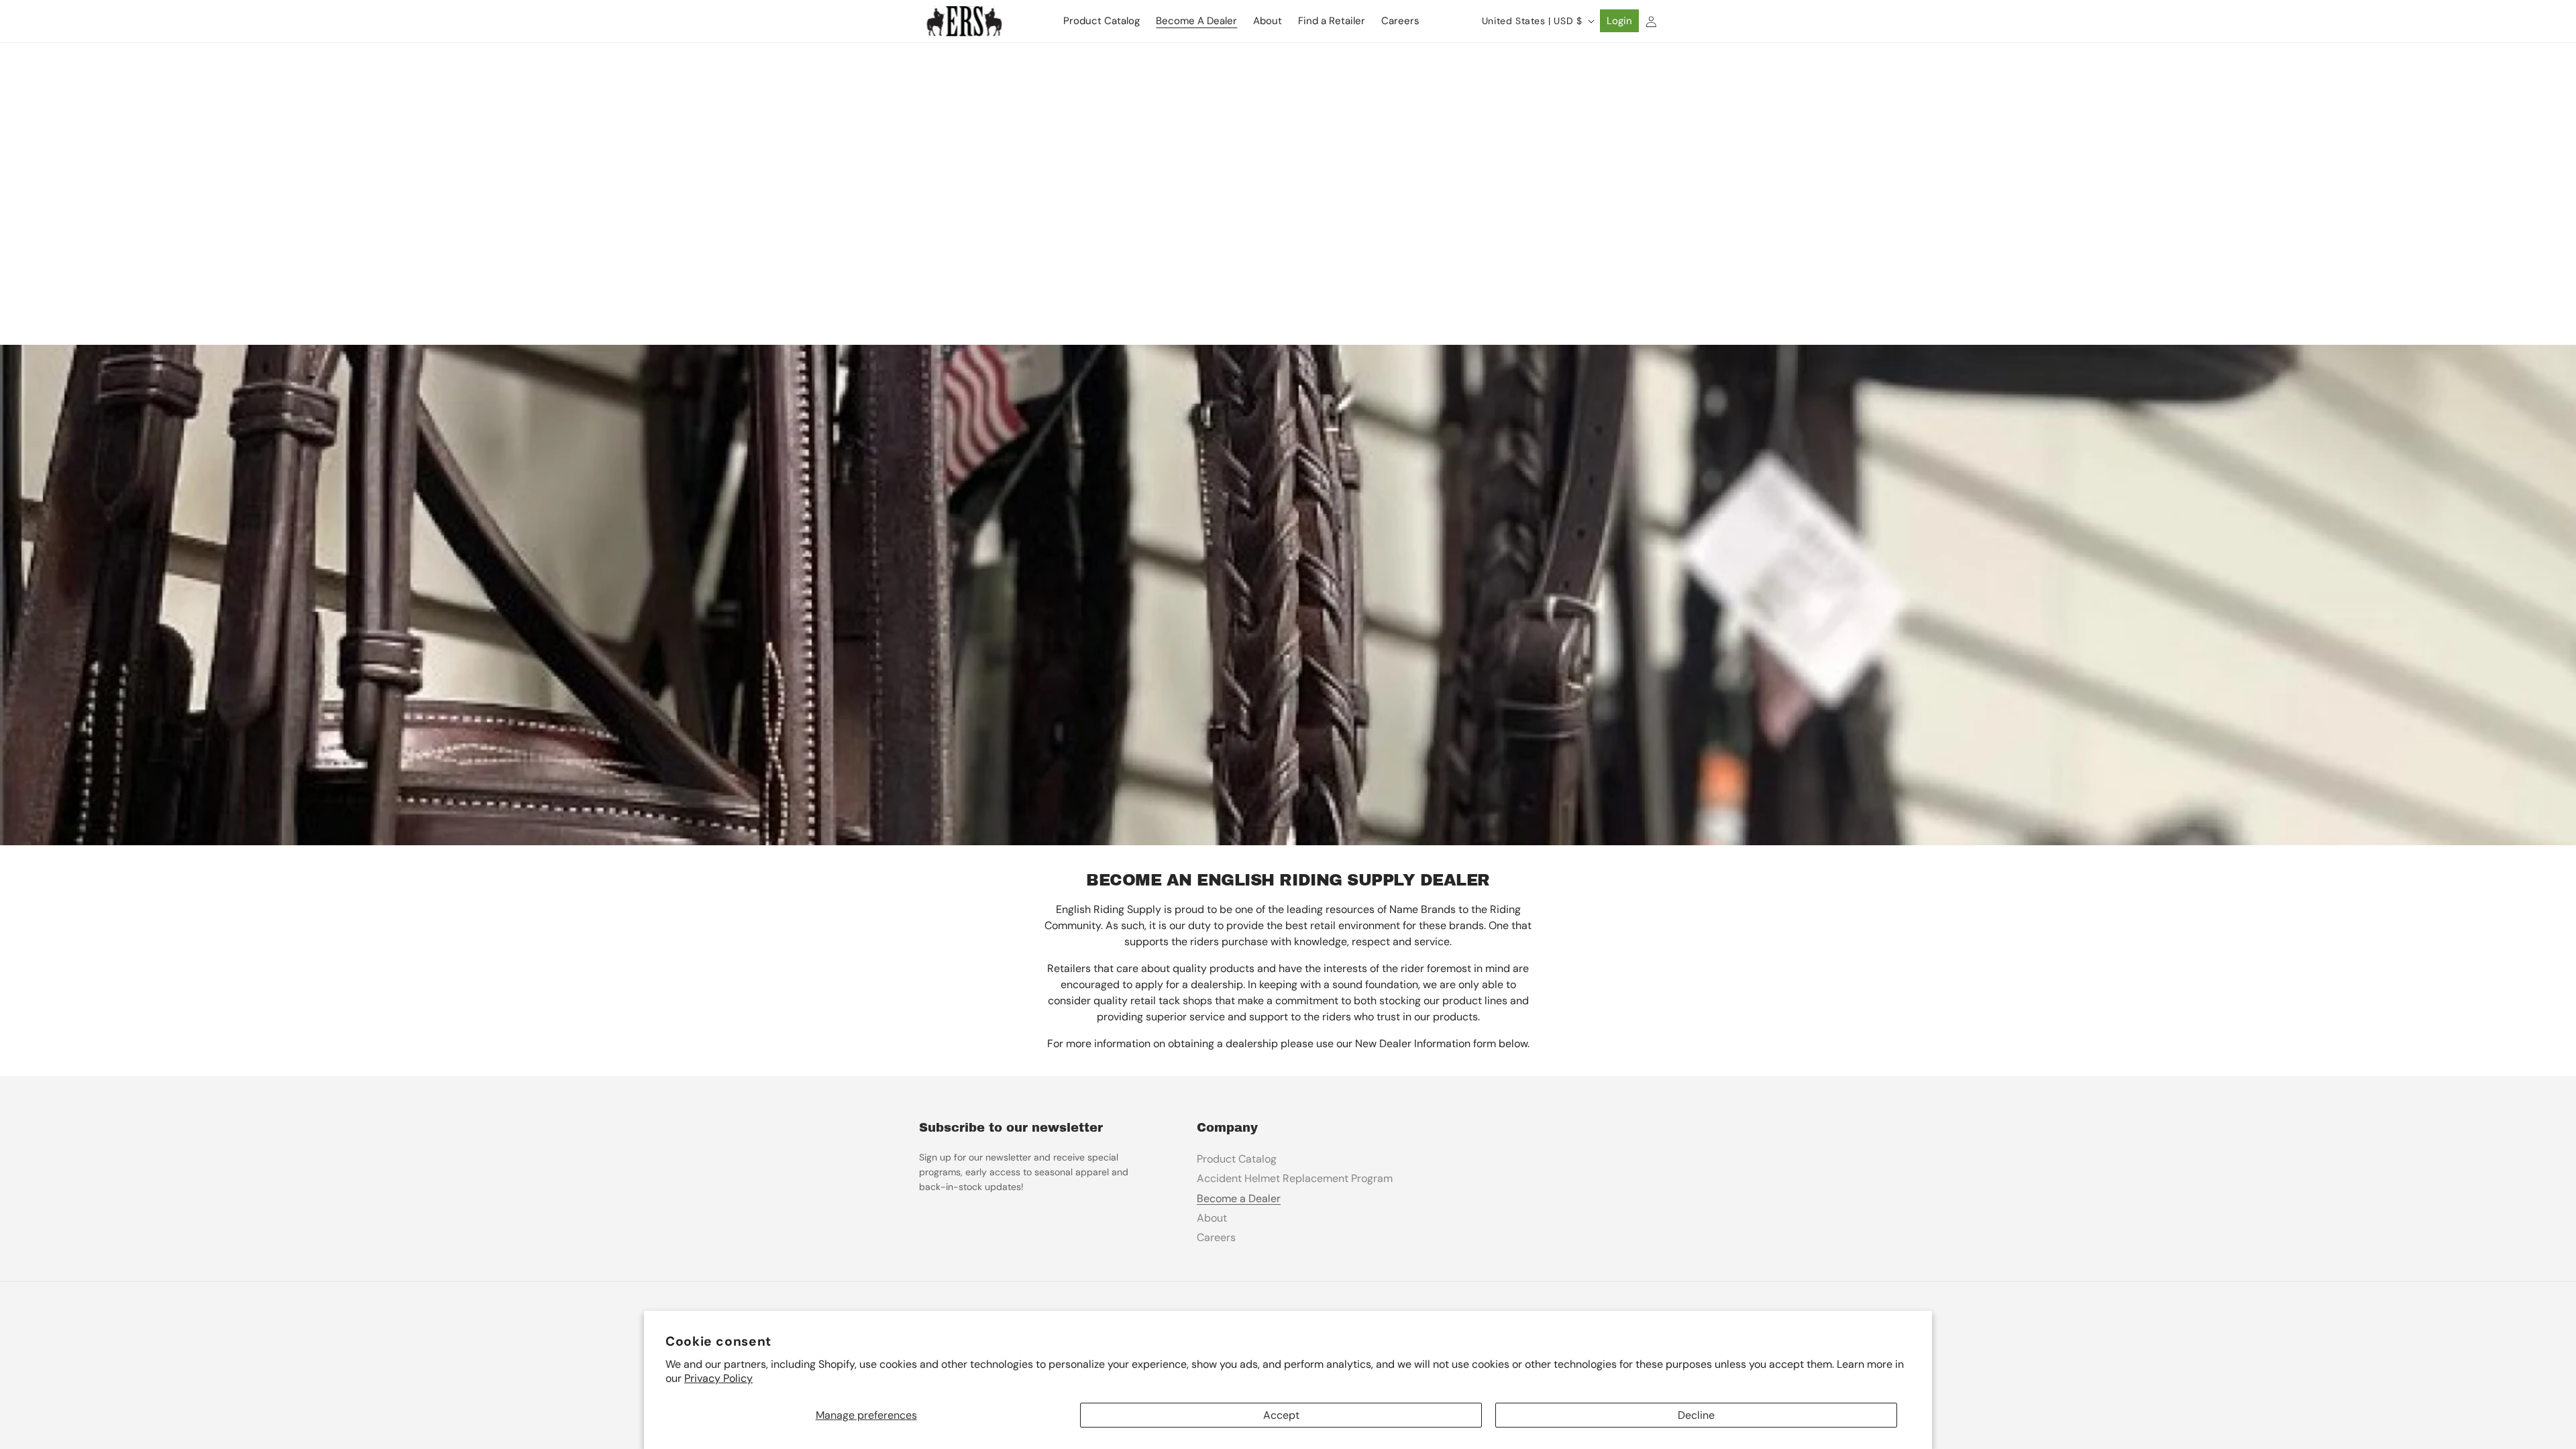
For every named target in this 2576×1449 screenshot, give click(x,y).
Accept (1281, 1415)
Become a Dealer (1239, 1198)
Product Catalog (1237, 1159)
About (1212, 1218)
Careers (1216, 1237)
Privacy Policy (718, 1378)
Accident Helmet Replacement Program (1295, 1178)
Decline (1696, 1415)
